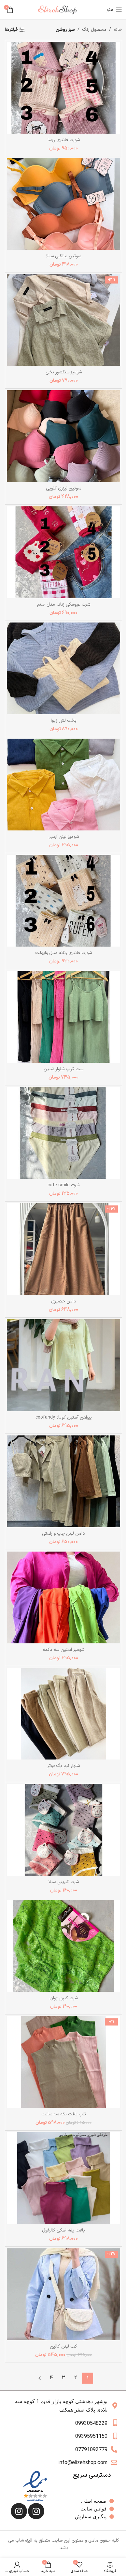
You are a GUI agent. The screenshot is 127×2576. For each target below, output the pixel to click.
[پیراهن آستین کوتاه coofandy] (63, 1365)
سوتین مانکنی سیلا (63, 256)
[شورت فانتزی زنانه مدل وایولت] (63, 901)
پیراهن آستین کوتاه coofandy (64, 1417)
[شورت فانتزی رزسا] (63, 88)
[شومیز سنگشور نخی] (63, 320)
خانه (118, 30)
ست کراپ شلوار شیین (63, 1069)
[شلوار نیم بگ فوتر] (63, 1714)
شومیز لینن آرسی (64, 837)
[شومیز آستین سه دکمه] (63, 1597)
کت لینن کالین (63, 2346)
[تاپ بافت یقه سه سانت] (63, 2062)
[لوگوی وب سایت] (60, 10)
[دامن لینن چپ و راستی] (63, 1481)
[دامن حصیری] (63, 1249)
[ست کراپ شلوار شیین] (63, 1017)
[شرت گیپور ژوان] (63, 1946)
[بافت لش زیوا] (63, 668)
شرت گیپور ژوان (64, 1998)
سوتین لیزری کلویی (63, 488)
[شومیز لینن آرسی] (63, 785)
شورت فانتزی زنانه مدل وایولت (63, 953)
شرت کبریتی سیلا (63, 1882)
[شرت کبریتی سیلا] (63, 1830)
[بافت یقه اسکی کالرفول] (63, 2178)
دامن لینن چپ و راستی (63, 1534)
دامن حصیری (64, 1301)
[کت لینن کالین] (63, 2294)
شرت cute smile (63, 1185)
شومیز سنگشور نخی (64, 372)
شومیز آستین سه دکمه (63, 1650)
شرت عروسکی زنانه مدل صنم (64, 605)
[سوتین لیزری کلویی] (63, 436)
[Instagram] (36, 2511)
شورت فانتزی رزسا (64, 140)
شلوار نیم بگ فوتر (63, 1766)
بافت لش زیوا (64, 721)
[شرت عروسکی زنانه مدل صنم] (63, 552)
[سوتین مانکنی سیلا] (63, 204)
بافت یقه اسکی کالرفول (63, 2230)
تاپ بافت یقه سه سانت (64, 2114)
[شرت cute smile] (63, 1133)
